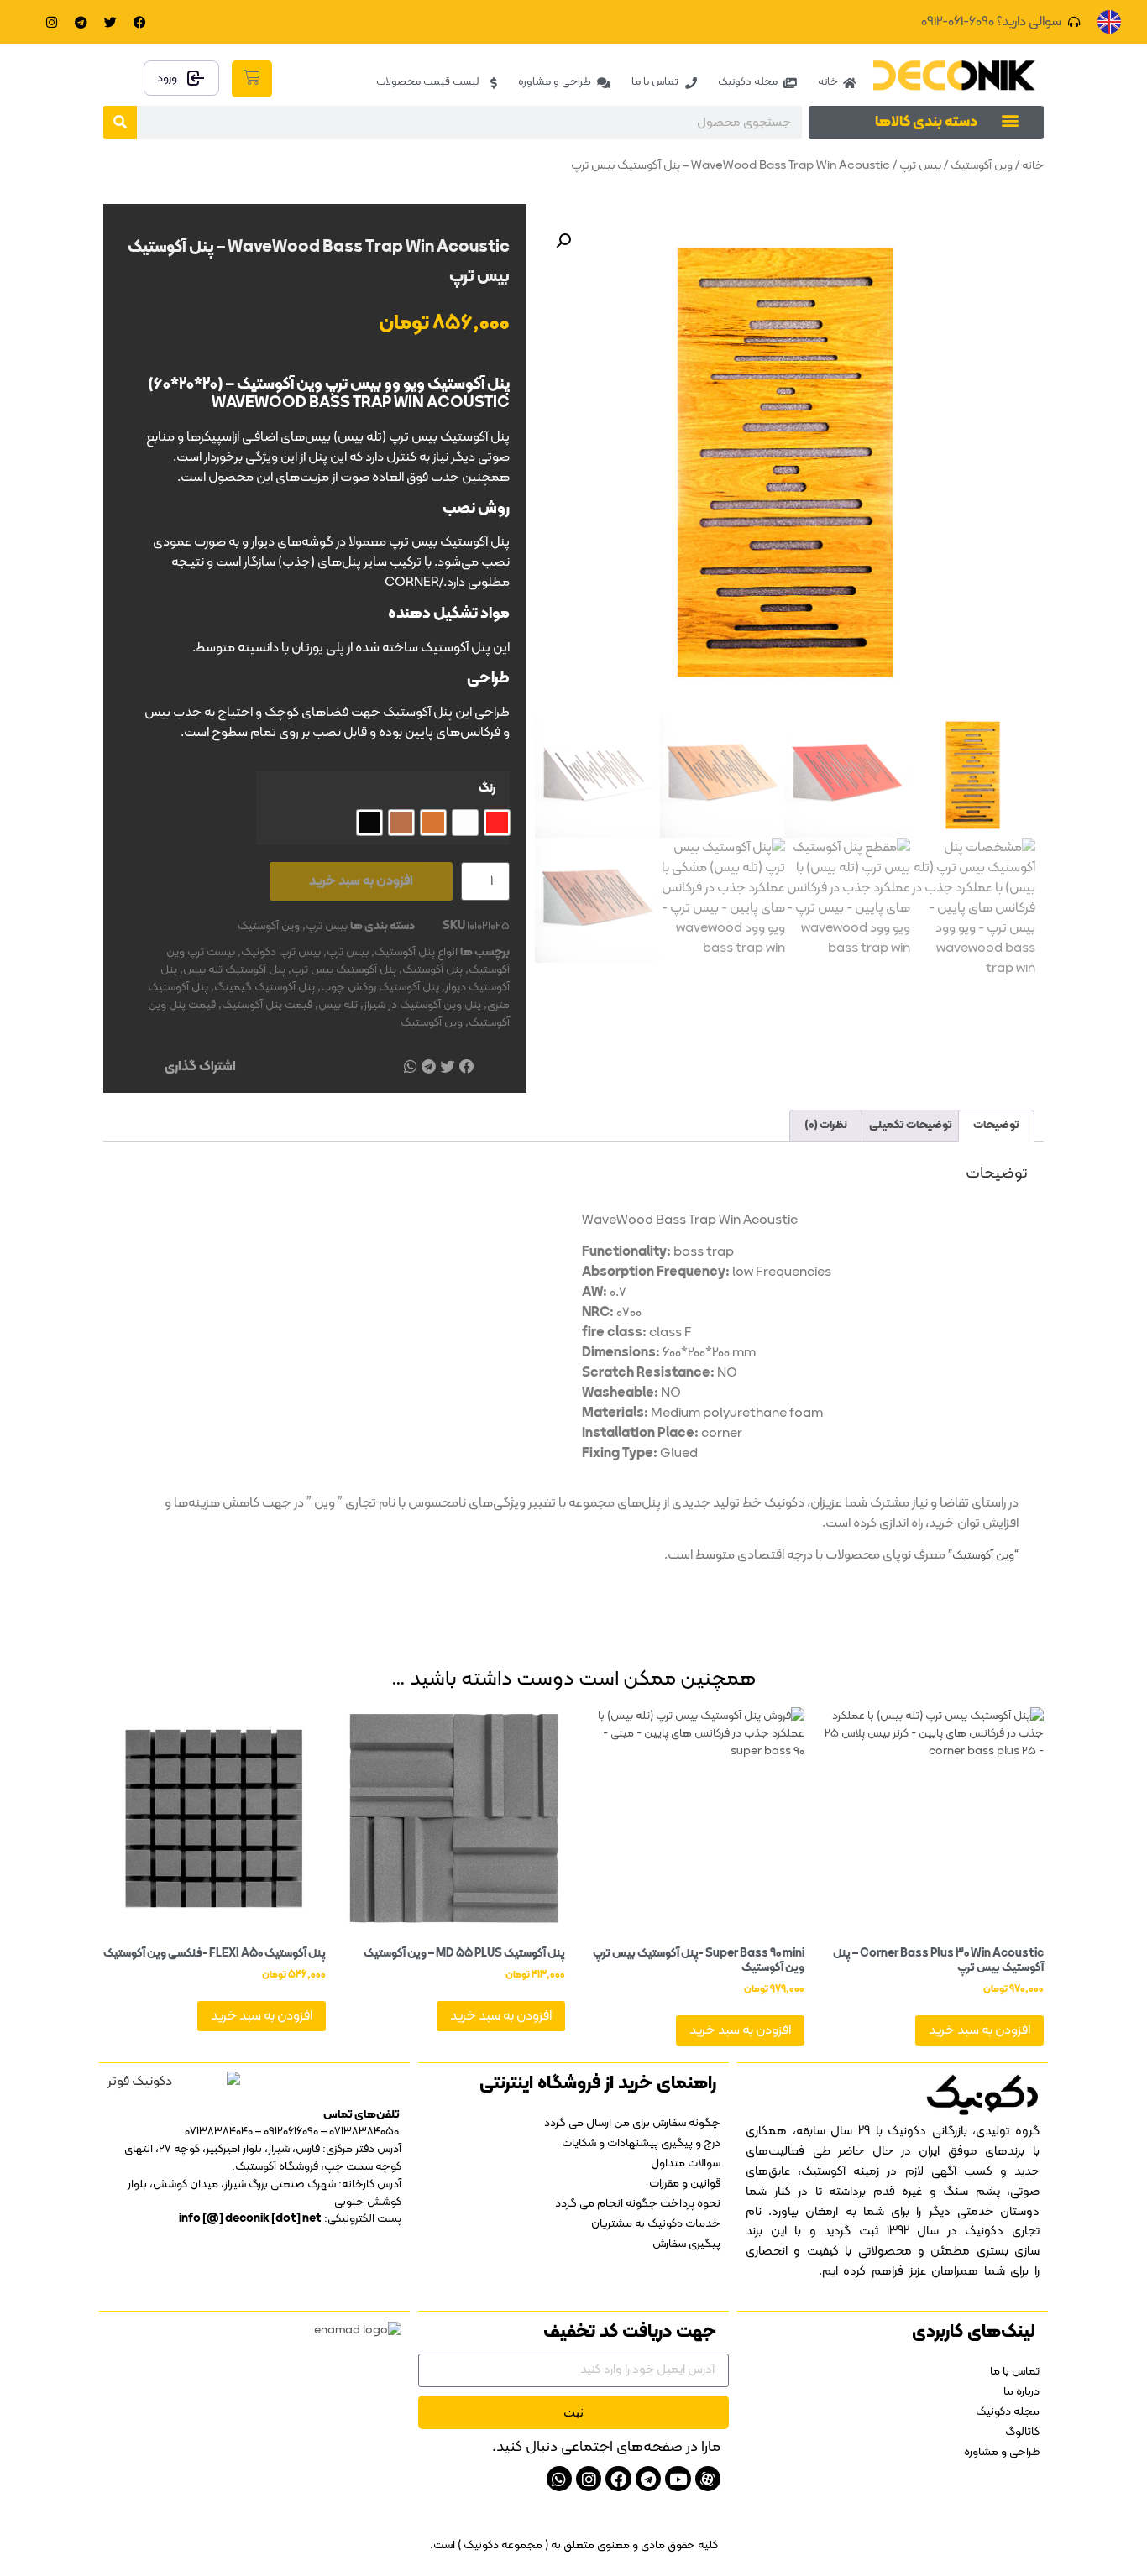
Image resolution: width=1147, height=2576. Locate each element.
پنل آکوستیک (432, 970)
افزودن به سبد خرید (361, 881)
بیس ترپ (920, 166)
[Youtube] (678, 2479)
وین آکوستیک (982, 166)
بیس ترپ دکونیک (281, 952)
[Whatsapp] (559, 2479)
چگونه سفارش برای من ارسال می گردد (632, 2123)
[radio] (497, 823)
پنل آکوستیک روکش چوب (380, 988)
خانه (1033, 166)
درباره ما (1021, 2392)
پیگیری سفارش (686, 2244)
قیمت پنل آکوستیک (267, 1005)
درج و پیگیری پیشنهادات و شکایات (641, 2143)
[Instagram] (52, 22)
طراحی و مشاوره (1002, 2452)
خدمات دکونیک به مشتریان (656, 2224)
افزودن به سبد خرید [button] (979, 2030)
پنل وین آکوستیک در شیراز (422, 1005)
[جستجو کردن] (120, 123)
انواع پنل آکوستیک (416, 952)
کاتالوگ (1022, 2432)
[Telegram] (81, 22)
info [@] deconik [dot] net (250, 2219)
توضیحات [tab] (996, 1125)
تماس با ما (1015, 2372)
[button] (1010, 120)
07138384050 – (360, 2132)
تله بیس (338, 1005)
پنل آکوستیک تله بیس (234, 970)
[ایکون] (708, 2479)
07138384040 (219, 2132)
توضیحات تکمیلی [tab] (911, 1125)
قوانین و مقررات (685, 2184)
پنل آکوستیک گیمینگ (264, 988)
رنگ (487, 789)
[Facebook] (140, 22)
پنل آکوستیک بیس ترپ (344, 970)
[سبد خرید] (252, 79)
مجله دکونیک (1008, 2412)
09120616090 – (285, 2132)
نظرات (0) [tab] (826, 1125)
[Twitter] (111, 22)
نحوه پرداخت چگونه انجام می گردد (638, 2204)
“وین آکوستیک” (983, 1556)
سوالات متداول (686, 2163)
